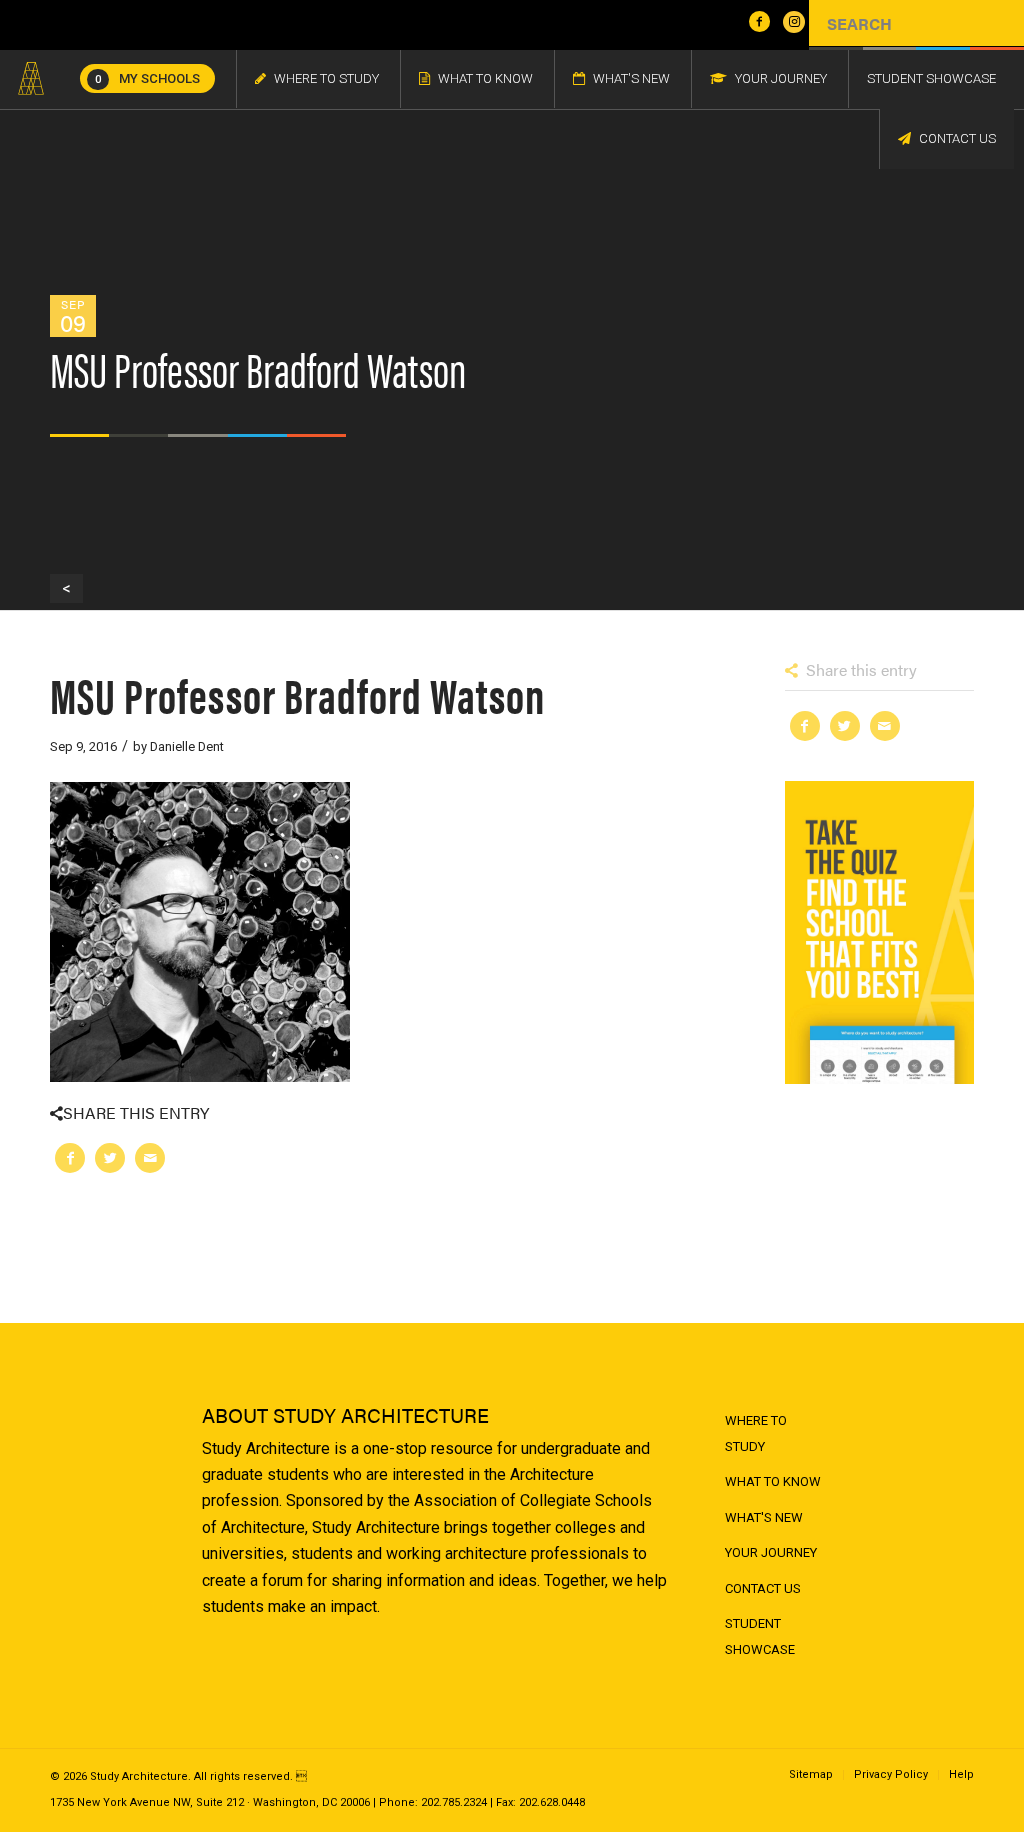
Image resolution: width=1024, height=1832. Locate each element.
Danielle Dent (187, 746)
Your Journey (771, 1552)
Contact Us (763, 1588)
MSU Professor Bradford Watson (297, 693)
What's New (764, 1517)
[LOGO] (31, 79)
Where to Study (756, 1433)
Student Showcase (760, 1636)
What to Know (773, 1481)
